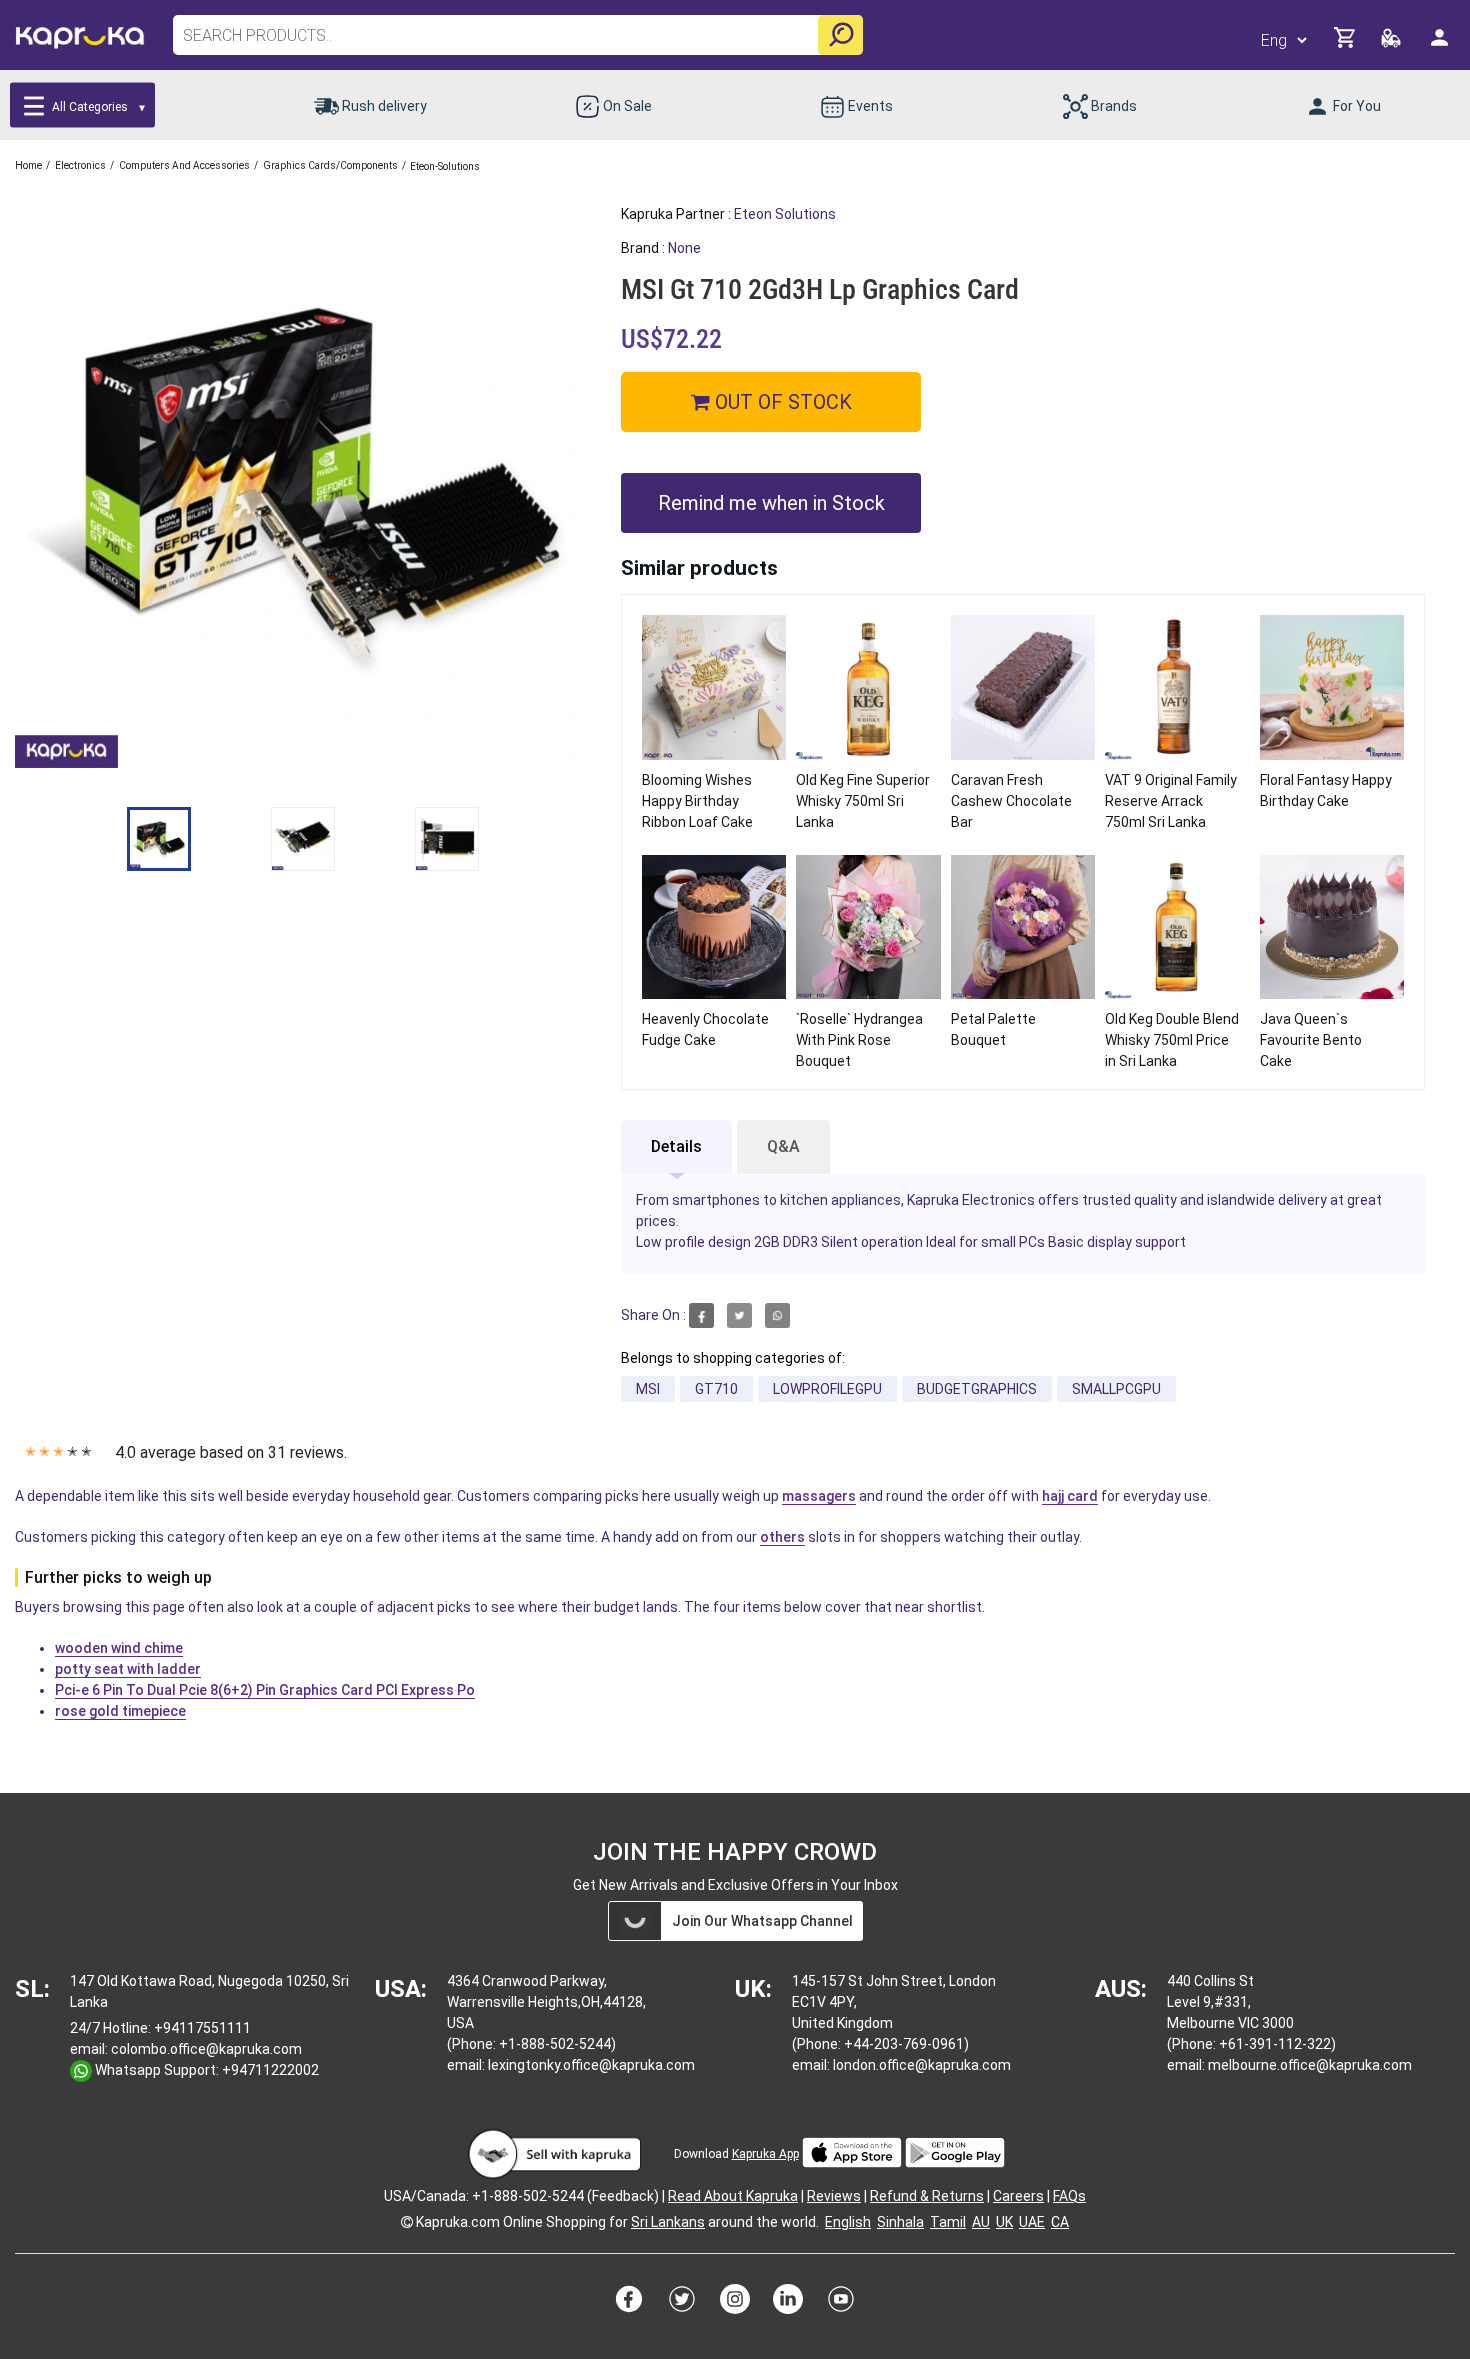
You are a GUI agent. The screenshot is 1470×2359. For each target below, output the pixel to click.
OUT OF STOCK (781, 402)
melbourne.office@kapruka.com (1310, 2065)
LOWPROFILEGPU (827, 1389)
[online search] (840, 35)
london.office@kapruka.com (922, 2065)
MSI (648, 1389)
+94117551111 (202, 2028)
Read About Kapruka (733, 2196)
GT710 (716, 1389)
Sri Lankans (668, 2222)
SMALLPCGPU (1116, 1389)
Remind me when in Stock (771, 503)
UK (1004, 2222)
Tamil (948, 2222)
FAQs (1069, 2196)
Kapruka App (765, 2154)
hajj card (1070, 1496)
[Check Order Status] (1392, 43)
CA (1060, 2222)
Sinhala (900, 2222)
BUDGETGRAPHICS (977, 1389)
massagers (819, 1496)
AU (981, 2222)
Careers (1018, 2196)
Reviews (834, 2196)
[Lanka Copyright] (407, 2222)
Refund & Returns (927, 2196)
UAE (1032, 2222)
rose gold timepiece (120, 1711)
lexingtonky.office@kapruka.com (591, 2065)
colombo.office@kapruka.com (206, 2049)
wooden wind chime (119, 1648)
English (848, 2222)
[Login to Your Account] (1441, 45)
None (684, 248)
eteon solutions (785, 214)
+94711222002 (270, 2070)
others (782, 1537)
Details (676, 1146)
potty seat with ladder (128, 1669)
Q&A (783, 1146)
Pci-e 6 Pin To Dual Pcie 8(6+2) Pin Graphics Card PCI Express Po (265, 1690)
